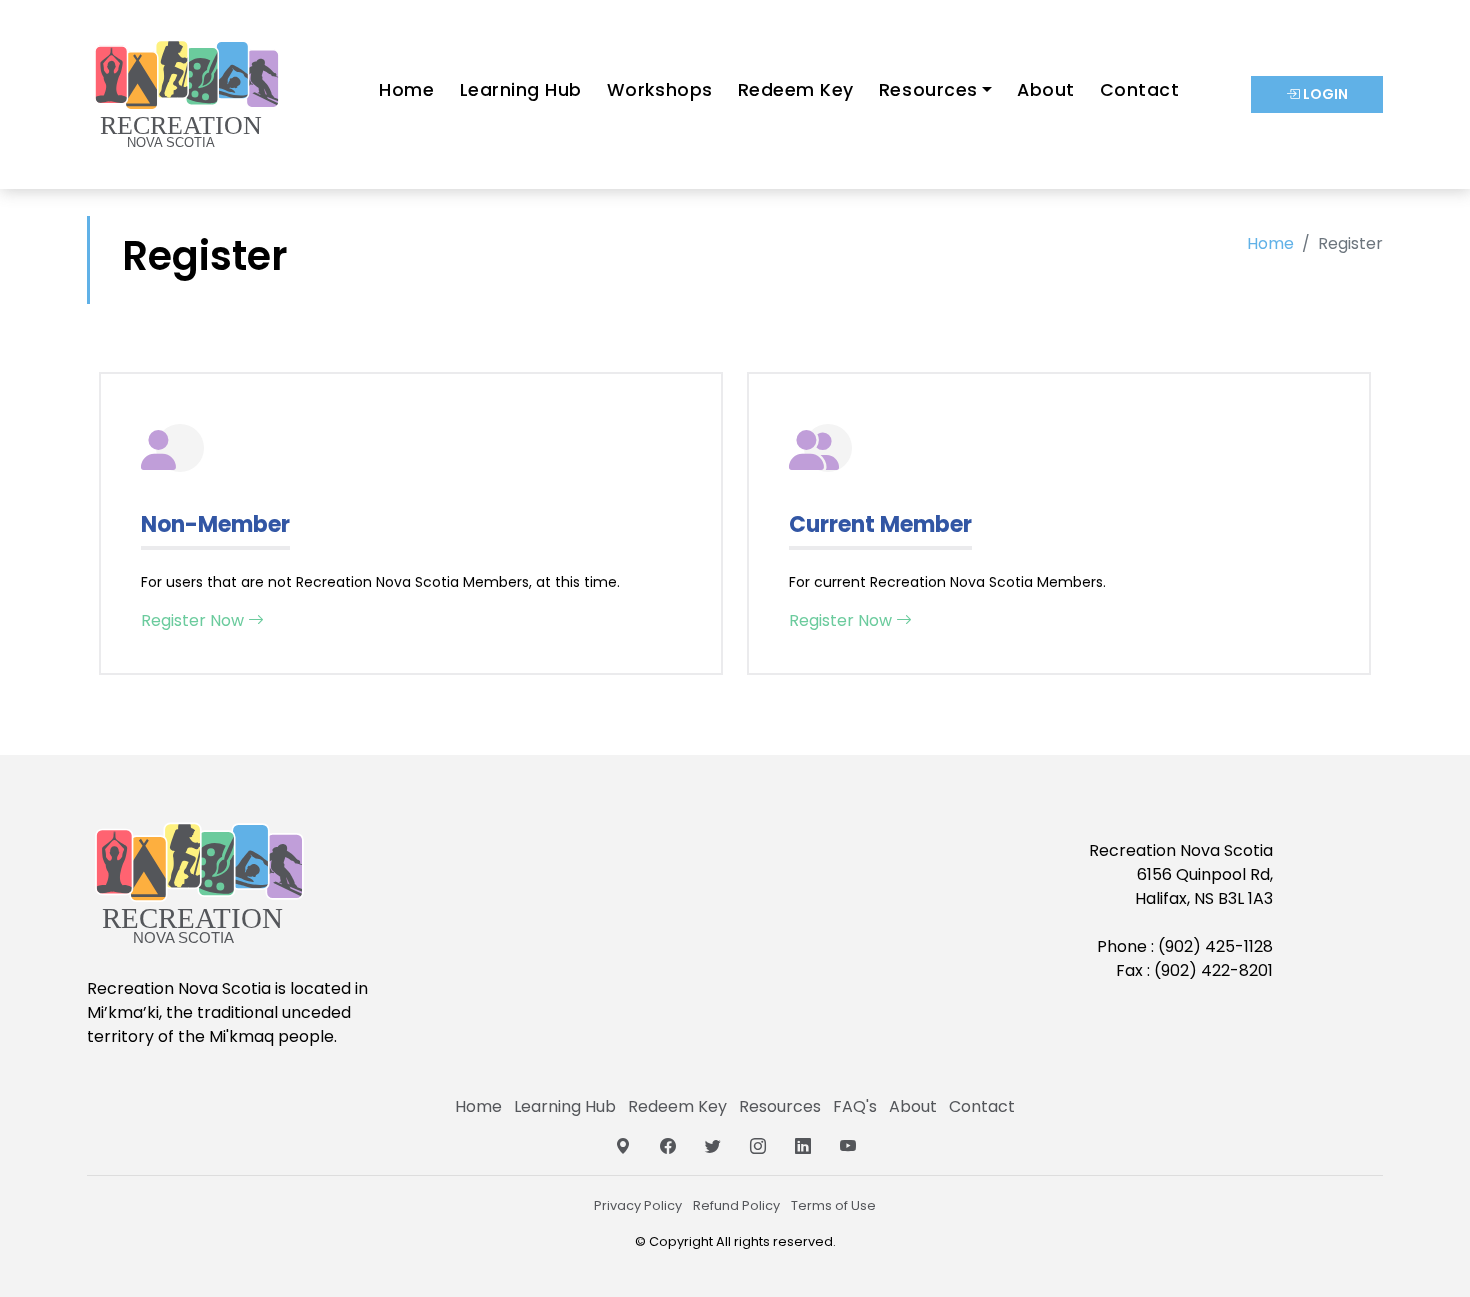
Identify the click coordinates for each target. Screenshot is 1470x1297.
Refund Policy (736, 1205)
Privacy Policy (638, 1205)
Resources (780, 1106)
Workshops (660, 90)
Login (1324, 94)
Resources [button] (928, 90)
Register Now (194, 620)
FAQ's (855, 1106)
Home (406, 90)
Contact (1140, 90)
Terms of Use (833, 1205)
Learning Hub (521, 90)
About (1046, 90)
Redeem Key (796, 90)
